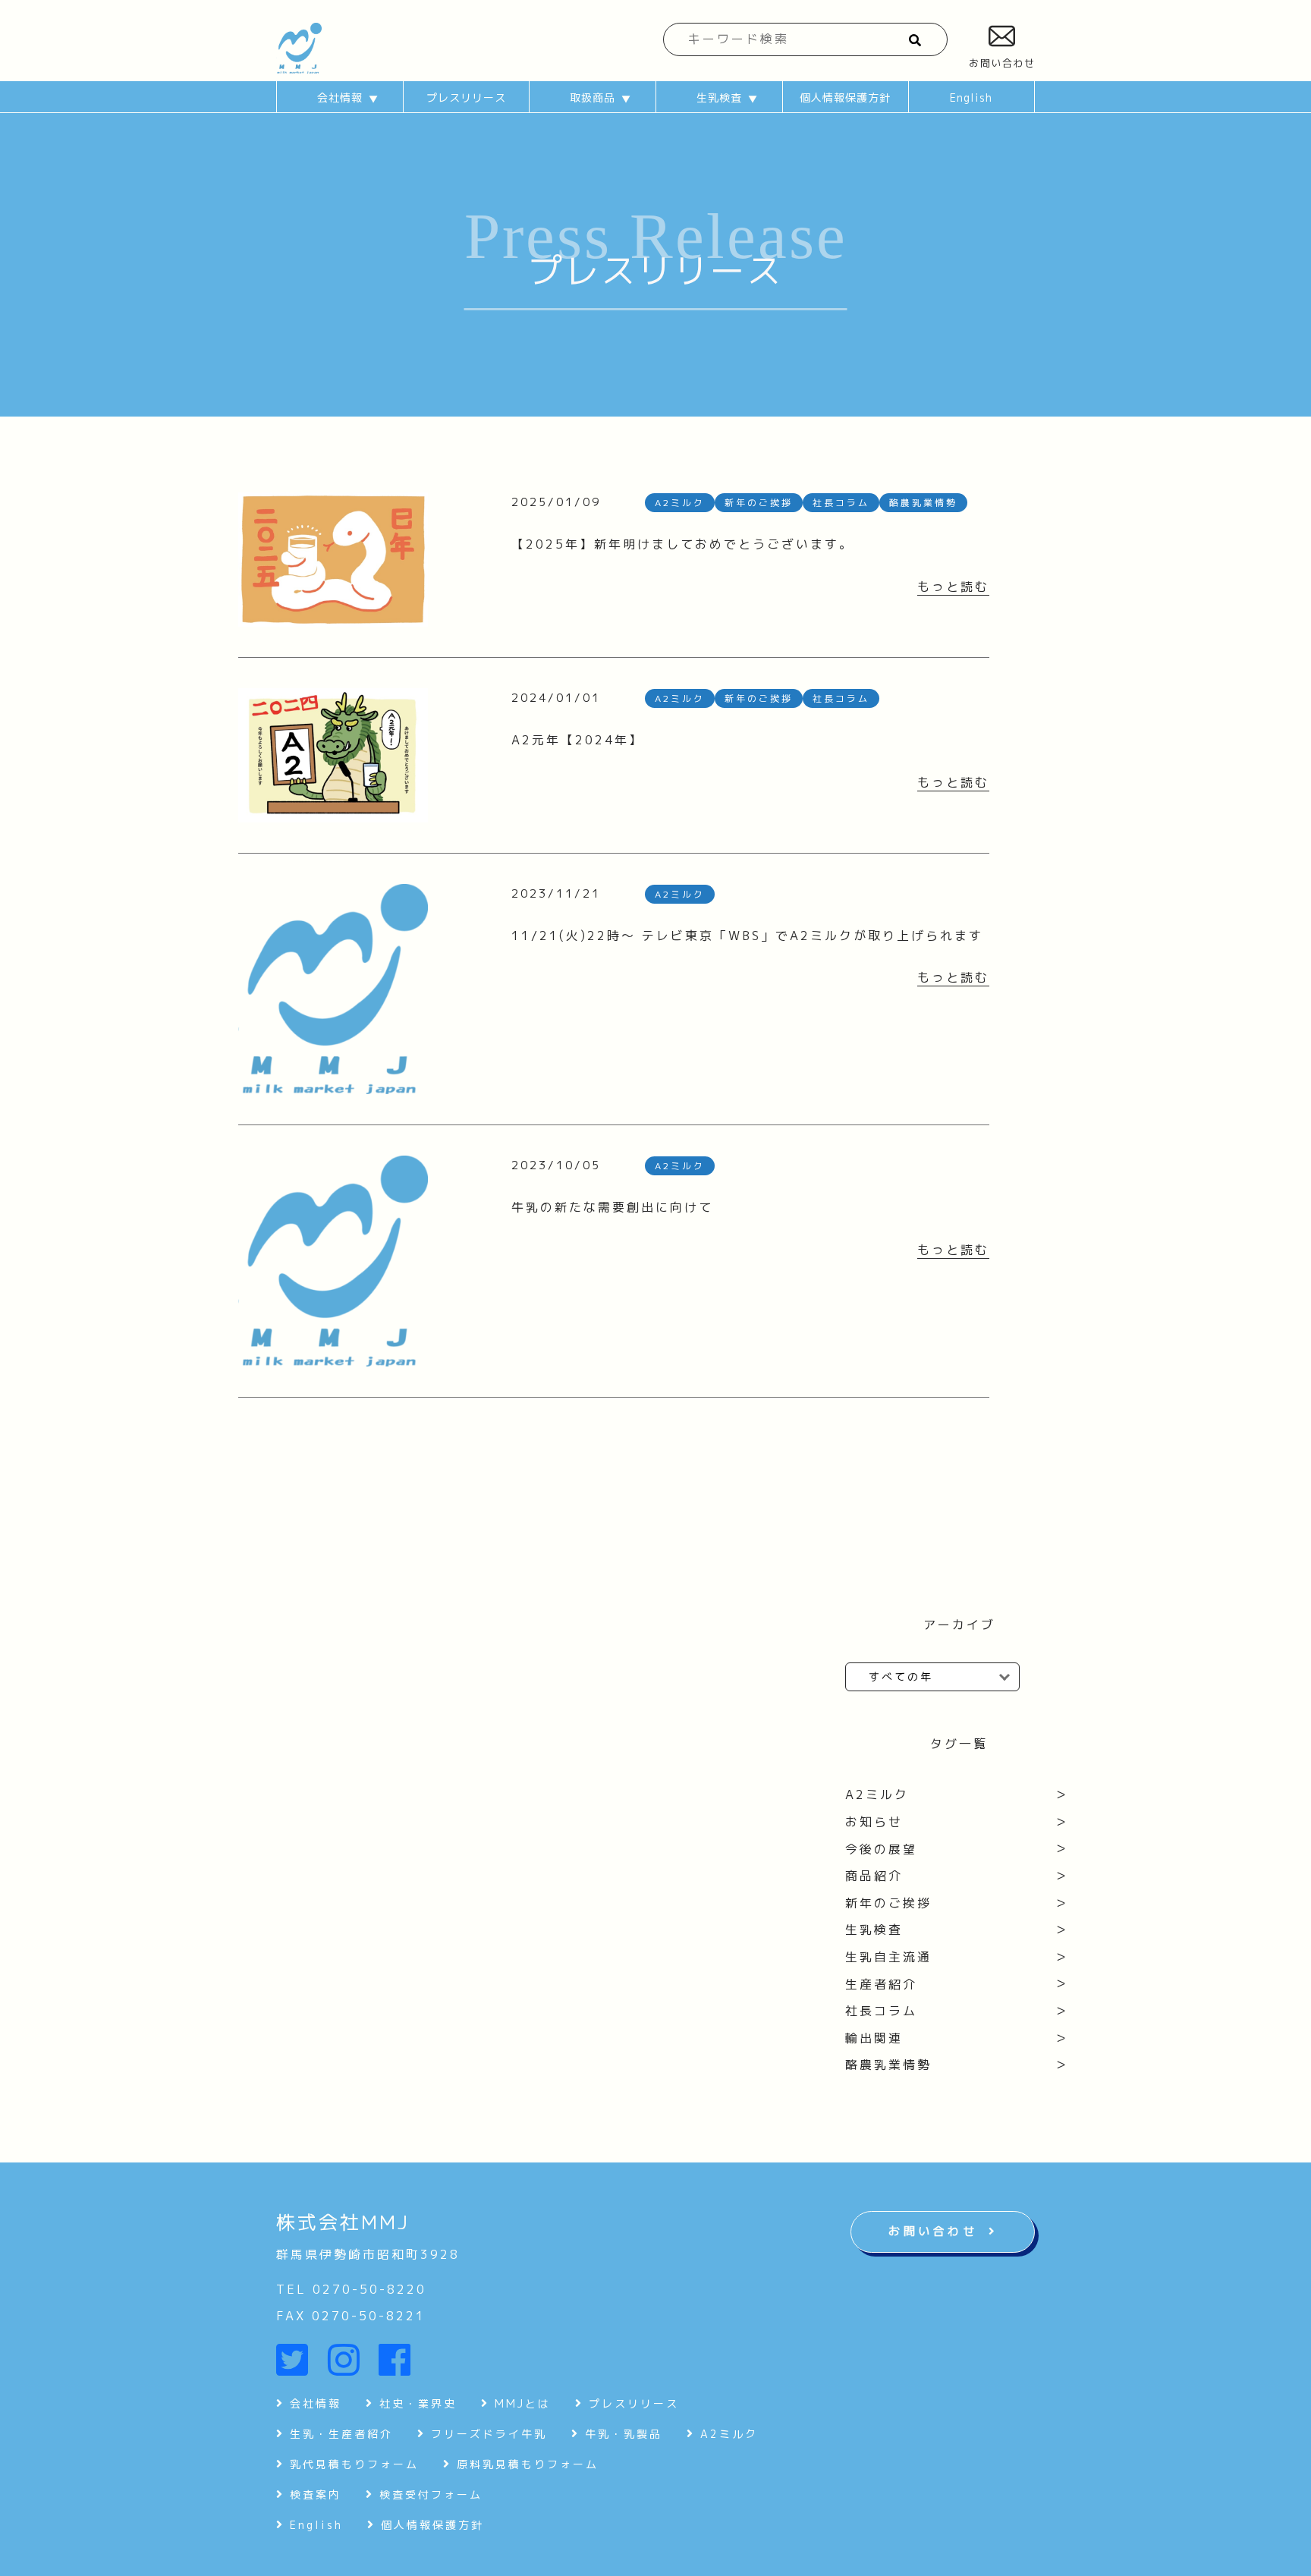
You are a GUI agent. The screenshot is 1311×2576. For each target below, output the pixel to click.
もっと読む (953, 587)
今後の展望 (881, 1849)
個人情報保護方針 (845, 98)
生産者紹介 (881, 1984)
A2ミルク (680, 503)
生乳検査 (874, 1930)
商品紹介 (874, 1876)
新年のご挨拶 (759, 503)
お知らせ (874, 1822)
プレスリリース (466, 98)
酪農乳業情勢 (923, 503)
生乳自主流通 (888, 1957)
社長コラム (841, 503)
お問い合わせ (933, 2231)
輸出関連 (874, 2038)
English (971, 98)
